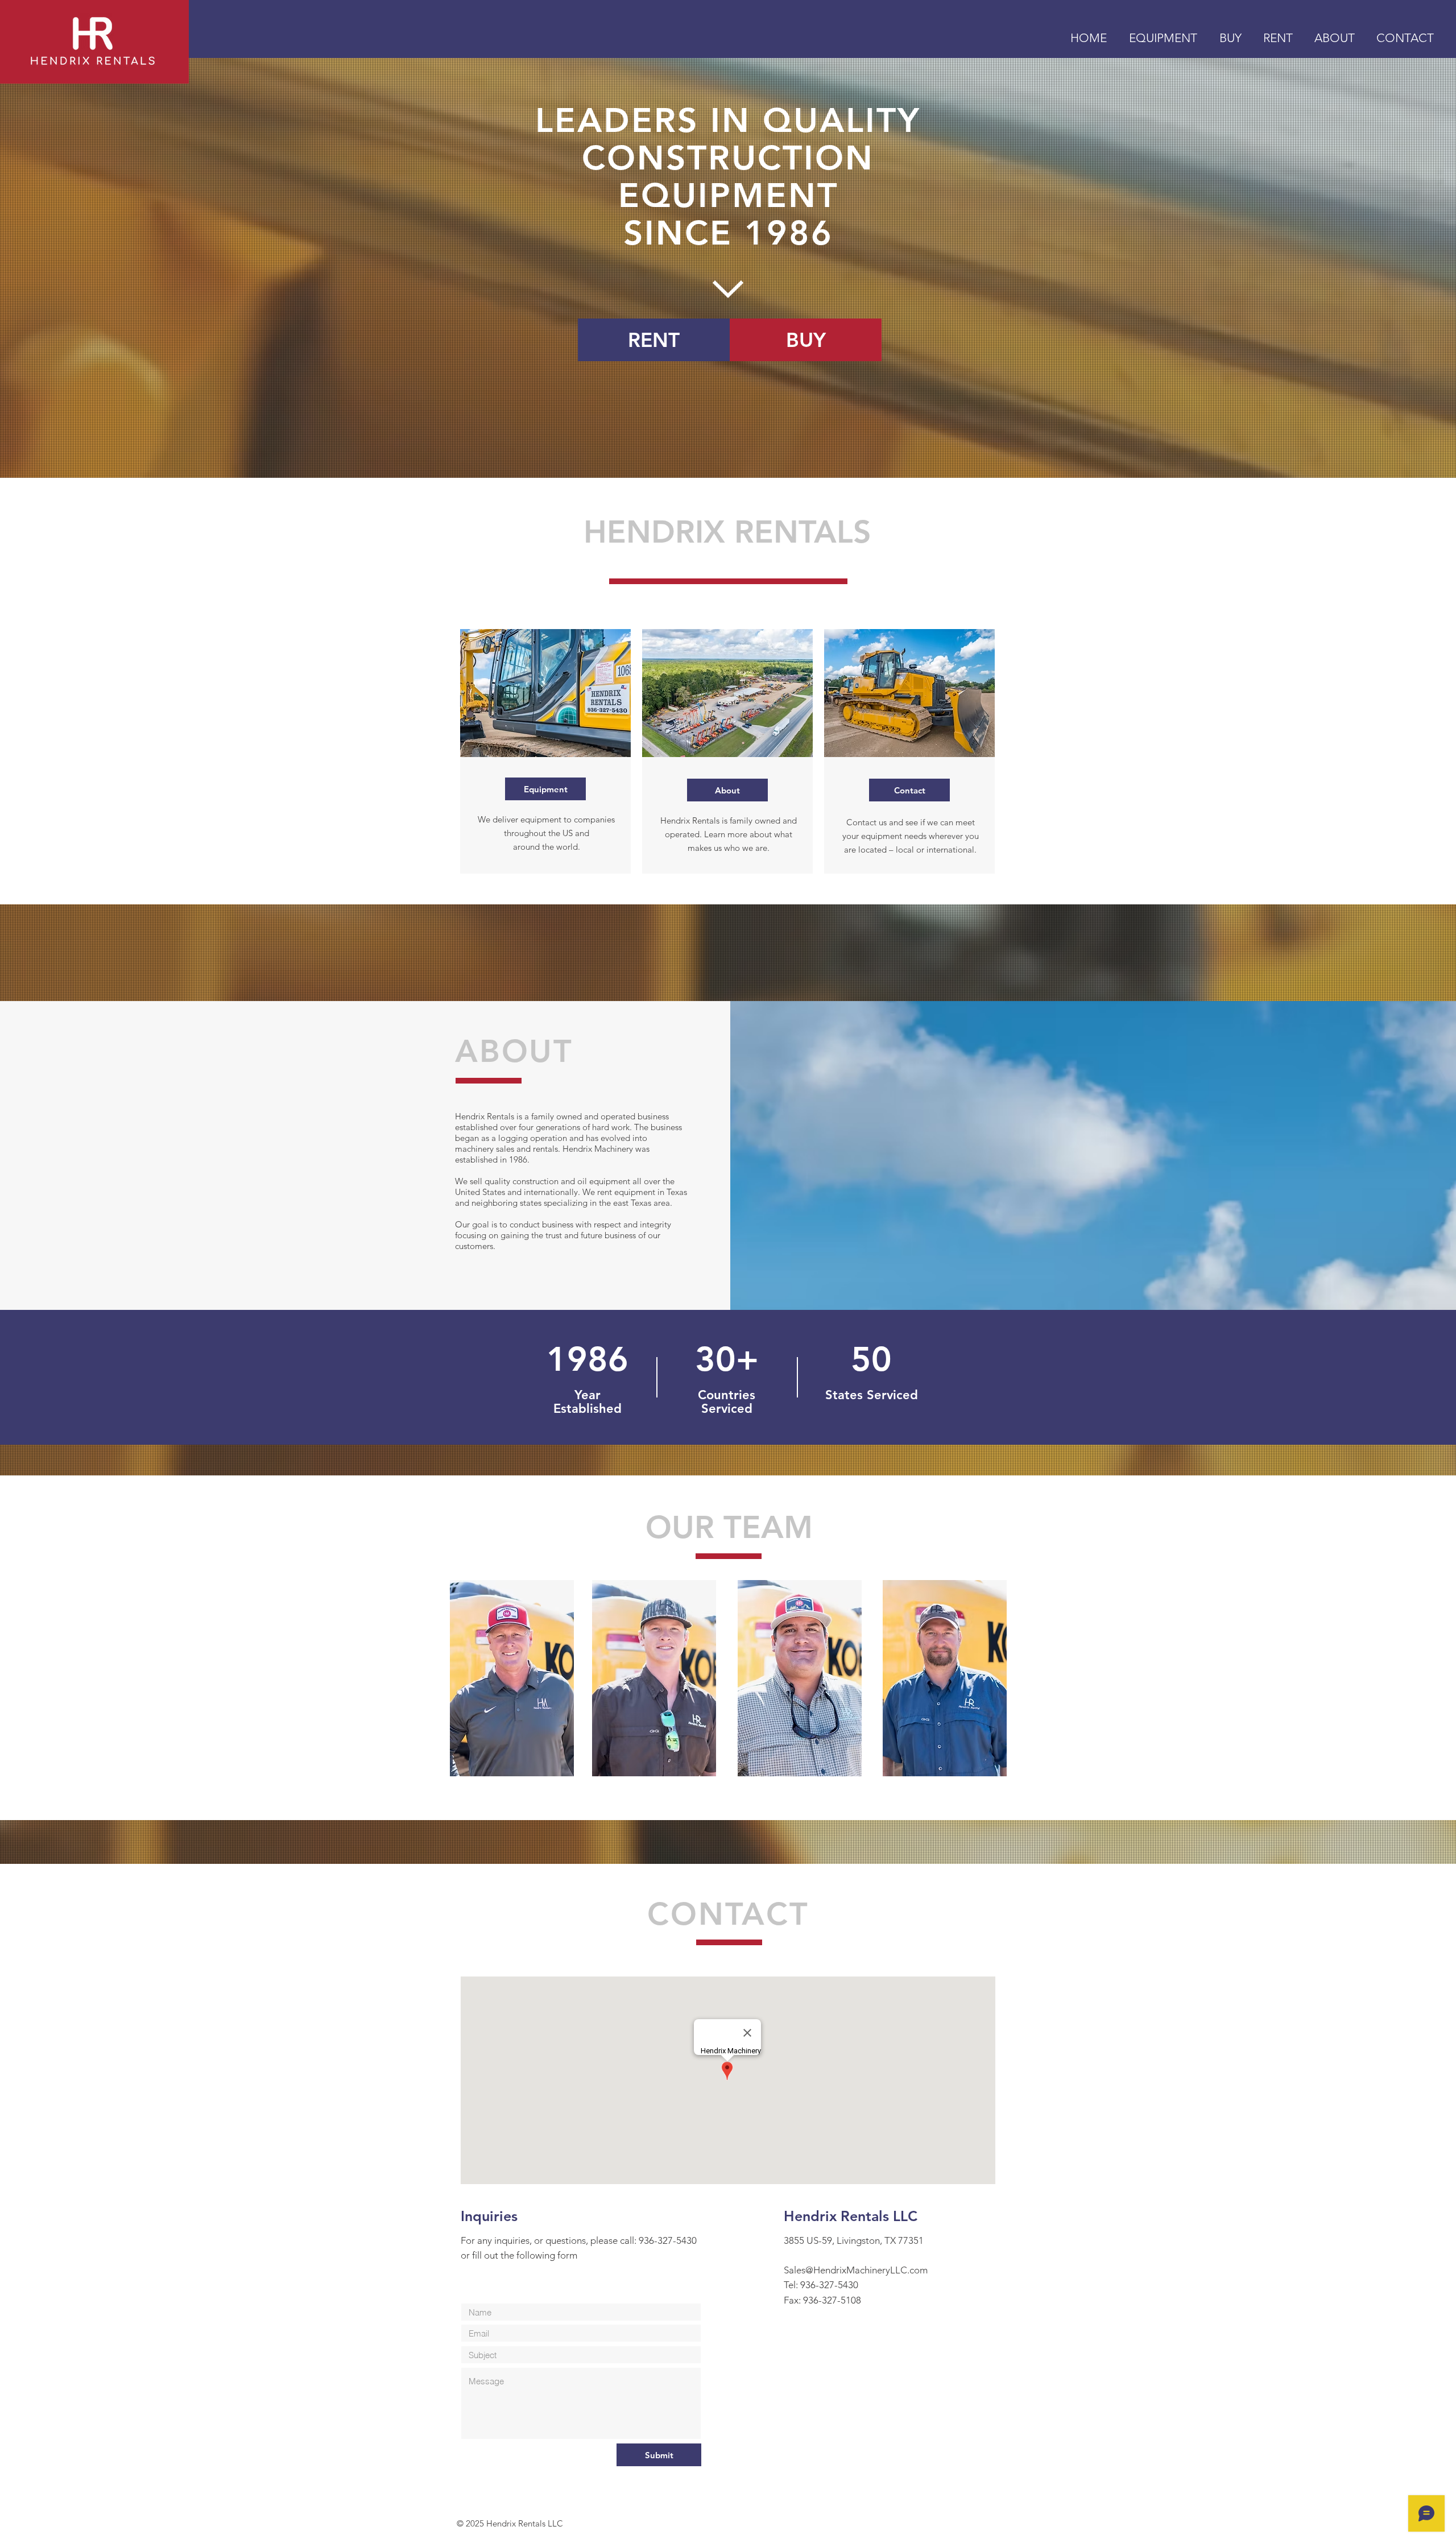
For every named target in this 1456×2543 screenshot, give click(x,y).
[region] (512, 1678)
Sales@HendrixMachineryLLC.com (856, 2270)
